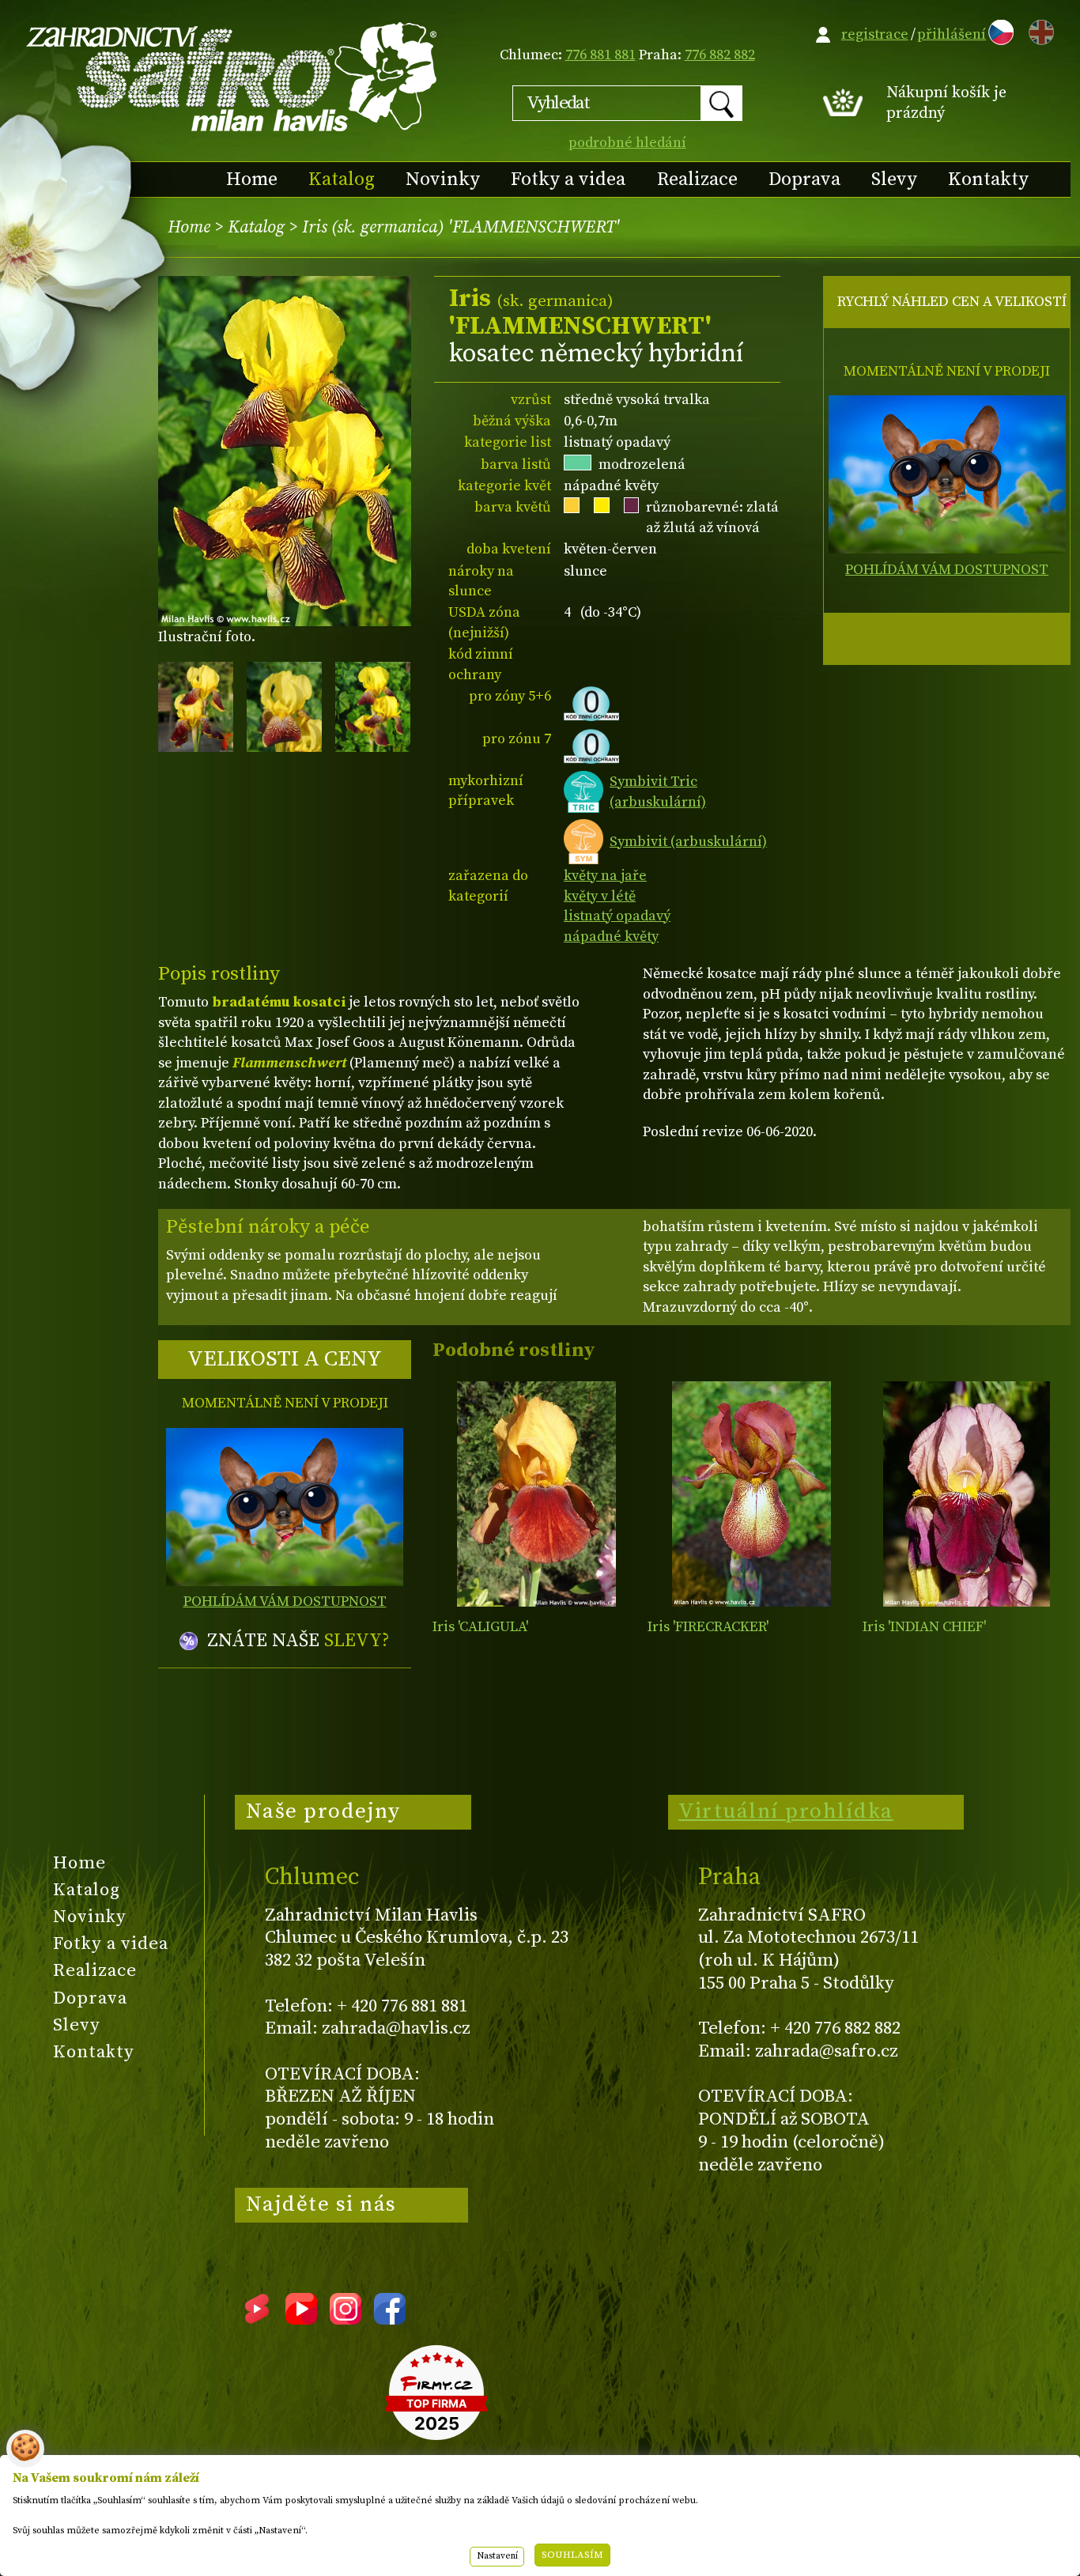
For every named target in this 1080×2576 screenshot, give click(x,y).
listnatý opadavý (617, 916)
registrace (875, 34)
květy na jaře (605, 876)
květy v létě (600, 896)
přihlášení (952, 34)
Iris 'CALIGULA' (480, 1627)
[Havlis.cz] (232, 76)
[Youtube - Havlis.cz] (301, 2319)
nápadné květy (611, 937)
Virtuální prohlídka (786, 1811)
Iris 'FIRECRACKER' (708, 1627)
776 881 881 (600, 55)
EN (1038, 30)
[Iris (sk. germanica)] (536, 1494)
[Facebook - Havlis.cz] (390, 2319)
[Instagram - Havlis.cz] (346, 2319)
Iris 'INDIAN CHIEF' (924, 1627)
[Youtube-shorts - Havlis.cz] (257, 2319)
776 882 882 (720, 55)
